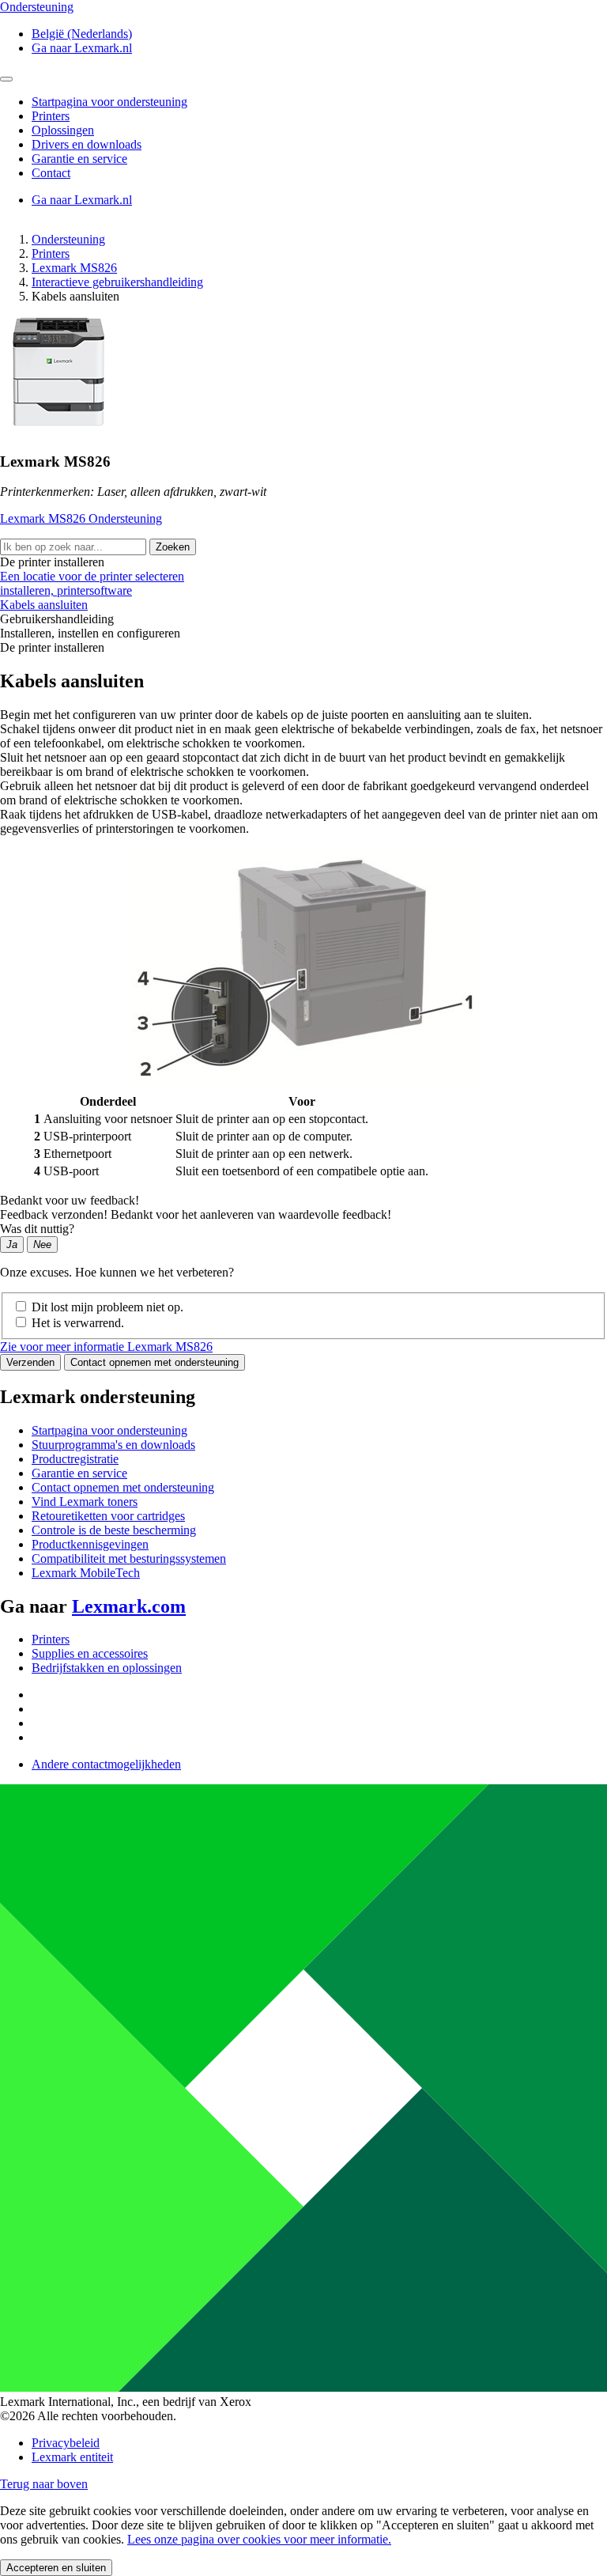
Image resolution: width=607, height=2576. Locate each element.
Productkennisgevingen (90, 1544)
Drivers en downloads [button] (87, 144)
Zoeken (173, 547)
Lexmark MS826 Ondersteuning (81, 518)
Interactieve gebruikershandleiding (117, 282)
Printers (51, 253)
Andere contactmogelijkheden (106, 1764)
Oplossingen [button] (63, 130)
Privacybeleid (66, 2443)
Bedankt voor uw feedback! (70, 1200)
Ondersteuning (68, 239)
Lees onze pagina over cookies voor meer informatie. (259, 2539)
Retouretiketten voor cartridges (108, 1516)
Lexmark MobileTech (86, 1573)
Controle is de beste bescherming (114, 1530)
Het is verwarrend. (78, 1323)
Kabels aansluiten (44, 605)
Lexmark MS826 (74, 268)
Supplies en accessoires (90, 1653)
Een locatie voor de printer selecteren (92, 576)
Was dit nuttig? (37, 1229)
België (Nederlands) (82, 34)
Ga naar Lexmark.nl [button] (82, 48)
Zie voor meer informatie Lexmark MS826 (106, 1347)
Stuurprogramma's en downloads (113, 1445)
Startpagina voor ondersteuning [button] (109, 102)
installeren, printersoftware (66, 590)
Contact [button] (51, 173)
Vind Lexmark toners (85, 1502)
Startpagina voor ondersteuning (109, 1430)
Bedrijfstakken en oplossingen (107, 1668)
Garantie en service (79, 1473)
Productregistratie (75, 1459)
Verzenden (30, 1362)
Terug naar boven (44, 2484)
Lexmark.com (129, 1606)
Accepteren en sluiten (56, 2568)
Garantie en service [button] (79, 159)
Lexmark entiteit (72, 2457)
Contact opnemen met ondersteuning (155, 1362)
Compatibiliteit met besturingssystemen (129, 1558)
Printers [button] (51, 116)
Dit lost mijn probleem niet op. (107, 1307)
